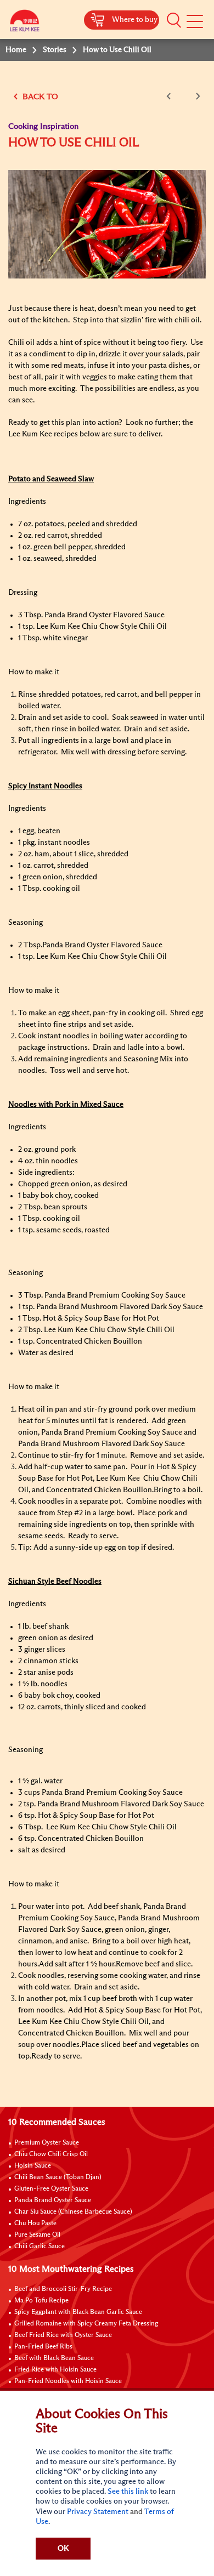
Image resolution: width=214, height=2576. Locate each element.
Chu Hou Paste (35, 2224)
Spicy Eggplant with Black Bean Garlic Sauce (78, 2312)
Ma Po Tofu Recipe (41, 2301)
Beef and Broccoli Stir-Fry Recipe (63, 2289)
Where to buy (135, 20)
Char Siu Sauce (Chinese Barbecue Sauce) (73, 2212)
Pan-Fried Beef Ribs (43, 2347)
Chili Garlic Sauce (40, 2247)
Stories (55, 50)
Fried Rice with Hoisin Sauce (55, 2370)
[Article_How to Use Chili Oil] (107, 224)
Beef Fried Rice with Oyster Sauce (63, 2335)
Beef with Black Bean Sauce (54, 2358)
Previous (171, 96)
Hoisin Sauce (33, 2166)
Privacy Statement (98, 2512)
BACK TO (39, 97)
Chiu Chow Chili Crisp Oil (51, 2154)
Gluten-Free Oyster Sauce (51, 2189)
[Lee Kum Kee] (25, 23)
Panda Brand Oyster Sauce (53, 2200)
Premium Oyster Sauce (47, 2143)
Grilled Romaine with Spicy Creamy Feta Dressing (86, 2324)
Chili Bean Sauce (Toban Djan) (58, 2177)
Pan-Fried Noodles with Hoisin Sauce (68, 2381)
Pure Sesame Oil (37, 2235)
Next (196, 96)
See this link (128, 2492)
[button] (174, 20)
